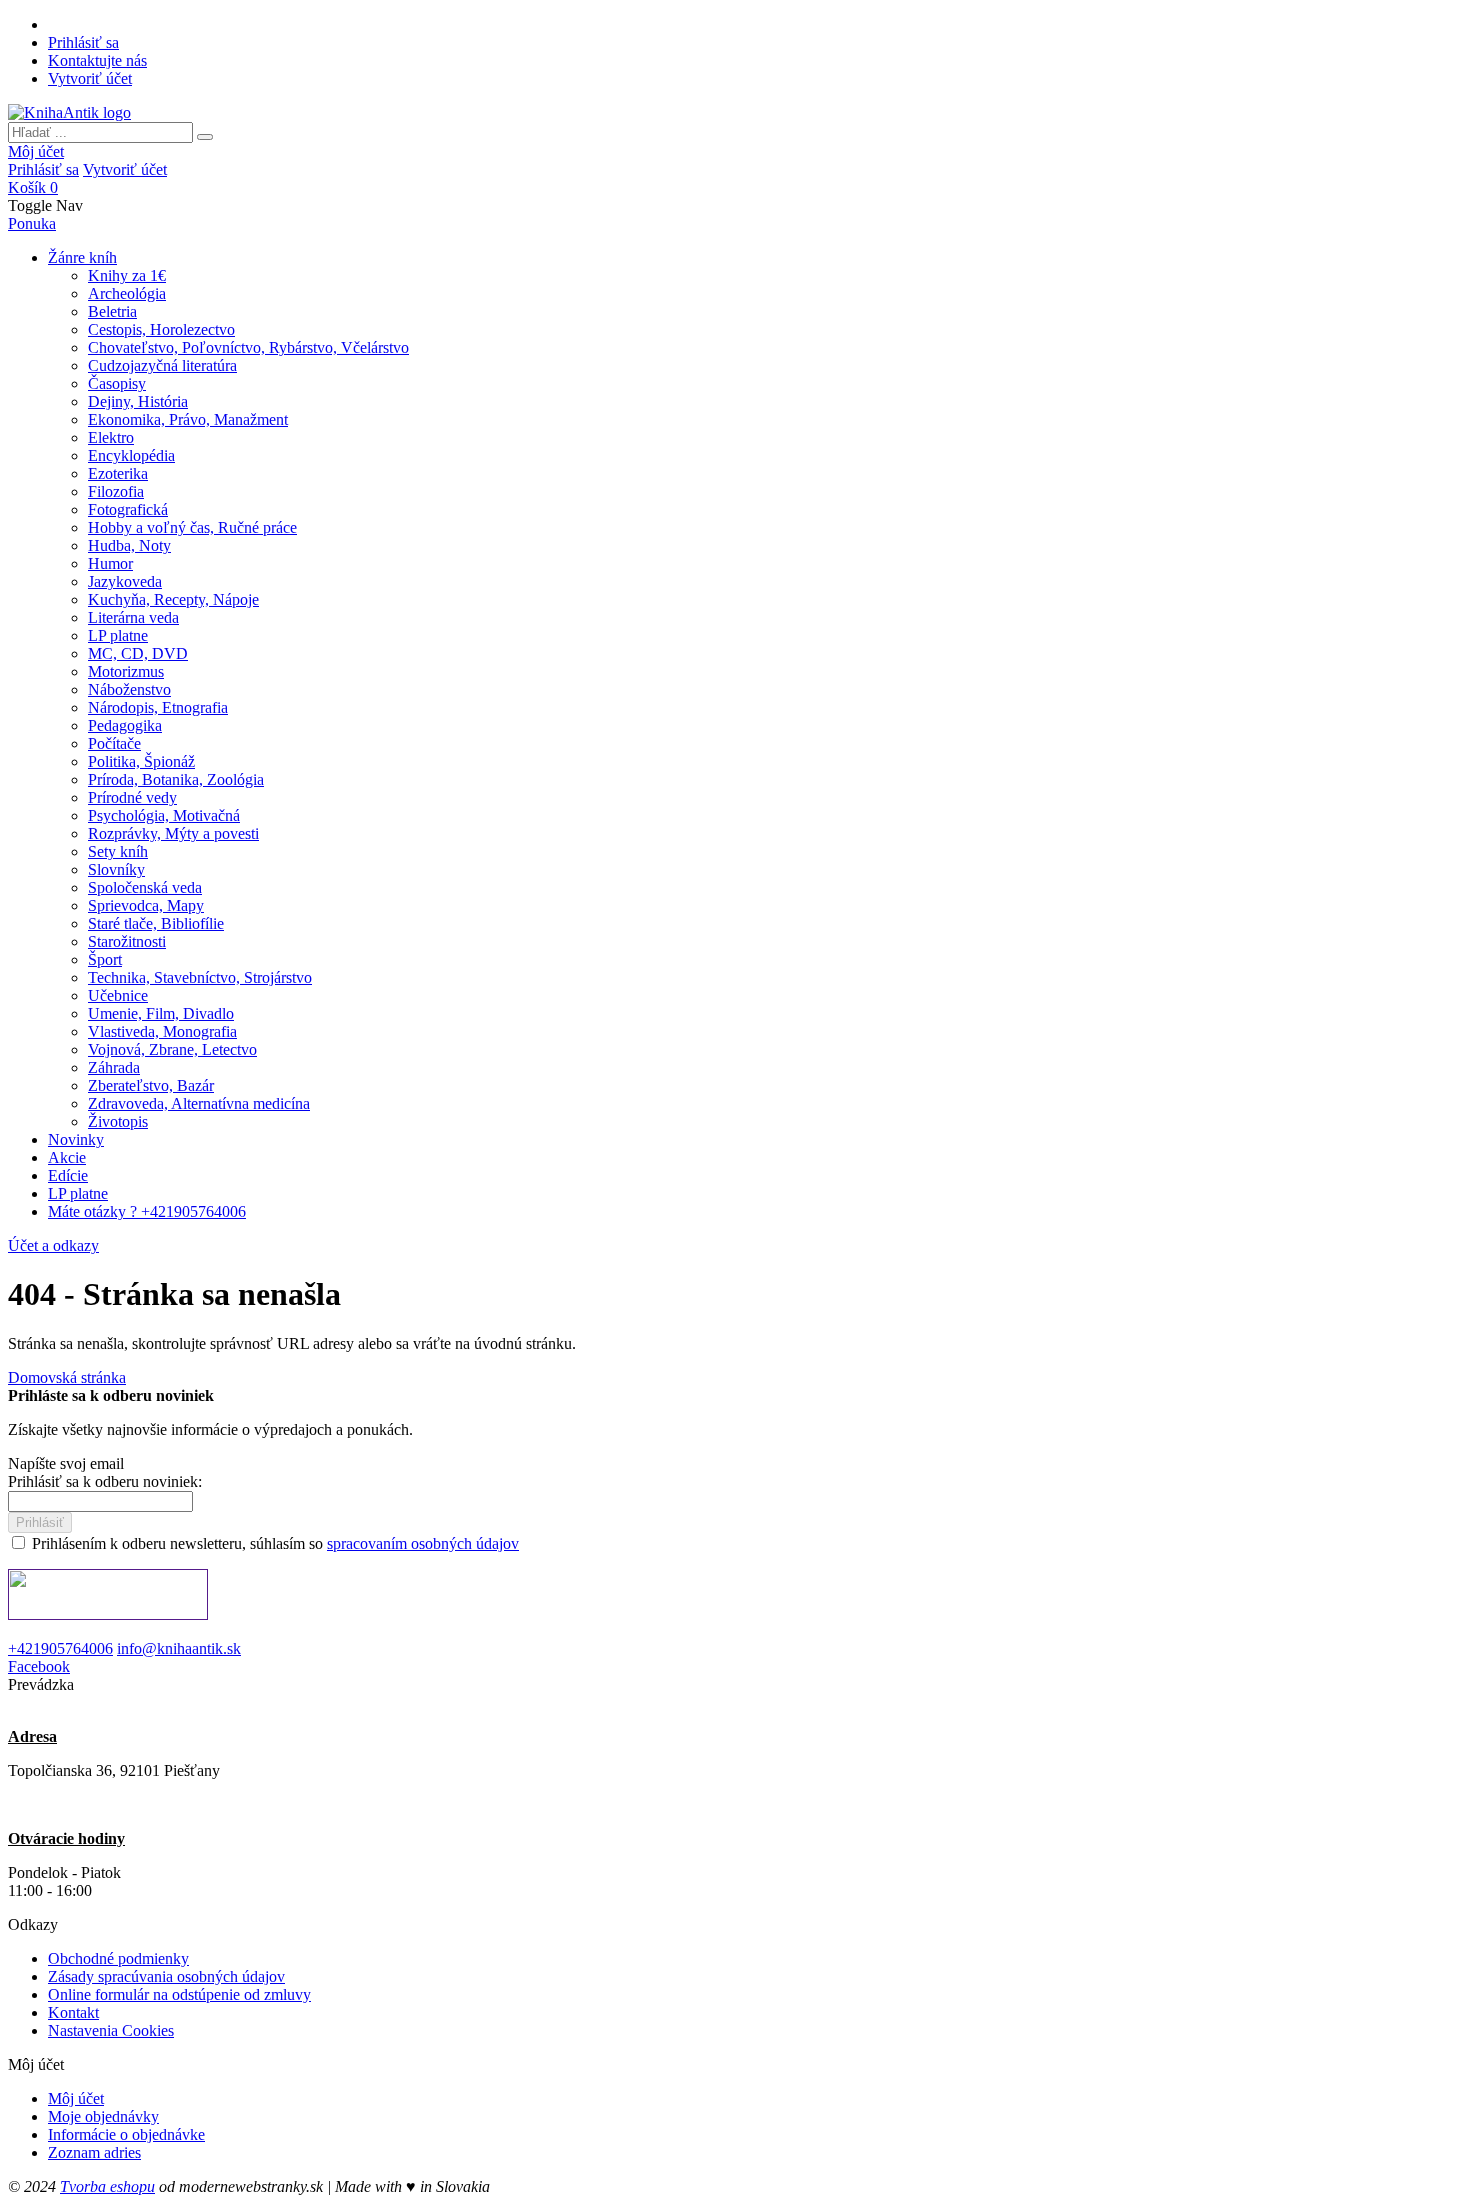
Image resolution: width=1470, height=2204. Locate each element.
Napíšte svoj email (66, 1463)
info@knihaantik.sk (179, 1648)
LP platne (78, 1193)
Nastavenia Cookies (111, 2030)
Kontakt (73, 2012)
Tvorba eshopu (107, 2186)
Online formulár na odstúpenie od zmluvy (179, 1994)
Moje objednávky (103, 2116)
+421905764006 (60, 1648)
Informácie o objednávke (126, 2134)
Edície (68, 1175)
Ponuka (32, 223)
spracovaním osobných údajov (423, 1543)
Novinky (76, 1139)
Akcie (67, 1157)
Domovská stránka (67, 1377)
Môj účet (36, 151)
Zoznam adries (94, 2152)
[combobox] (100, 132)
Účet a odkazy (53, 1245)
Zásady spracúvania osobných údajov (166, 1976)
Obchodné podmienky (118, 1958)
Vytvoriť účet (90, 78)
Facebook (39, 1666)
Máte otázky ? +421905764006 (147, 1211)
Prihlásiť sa (83, 42)
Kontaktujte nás (97, 60)
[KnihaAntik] (69, 112)
